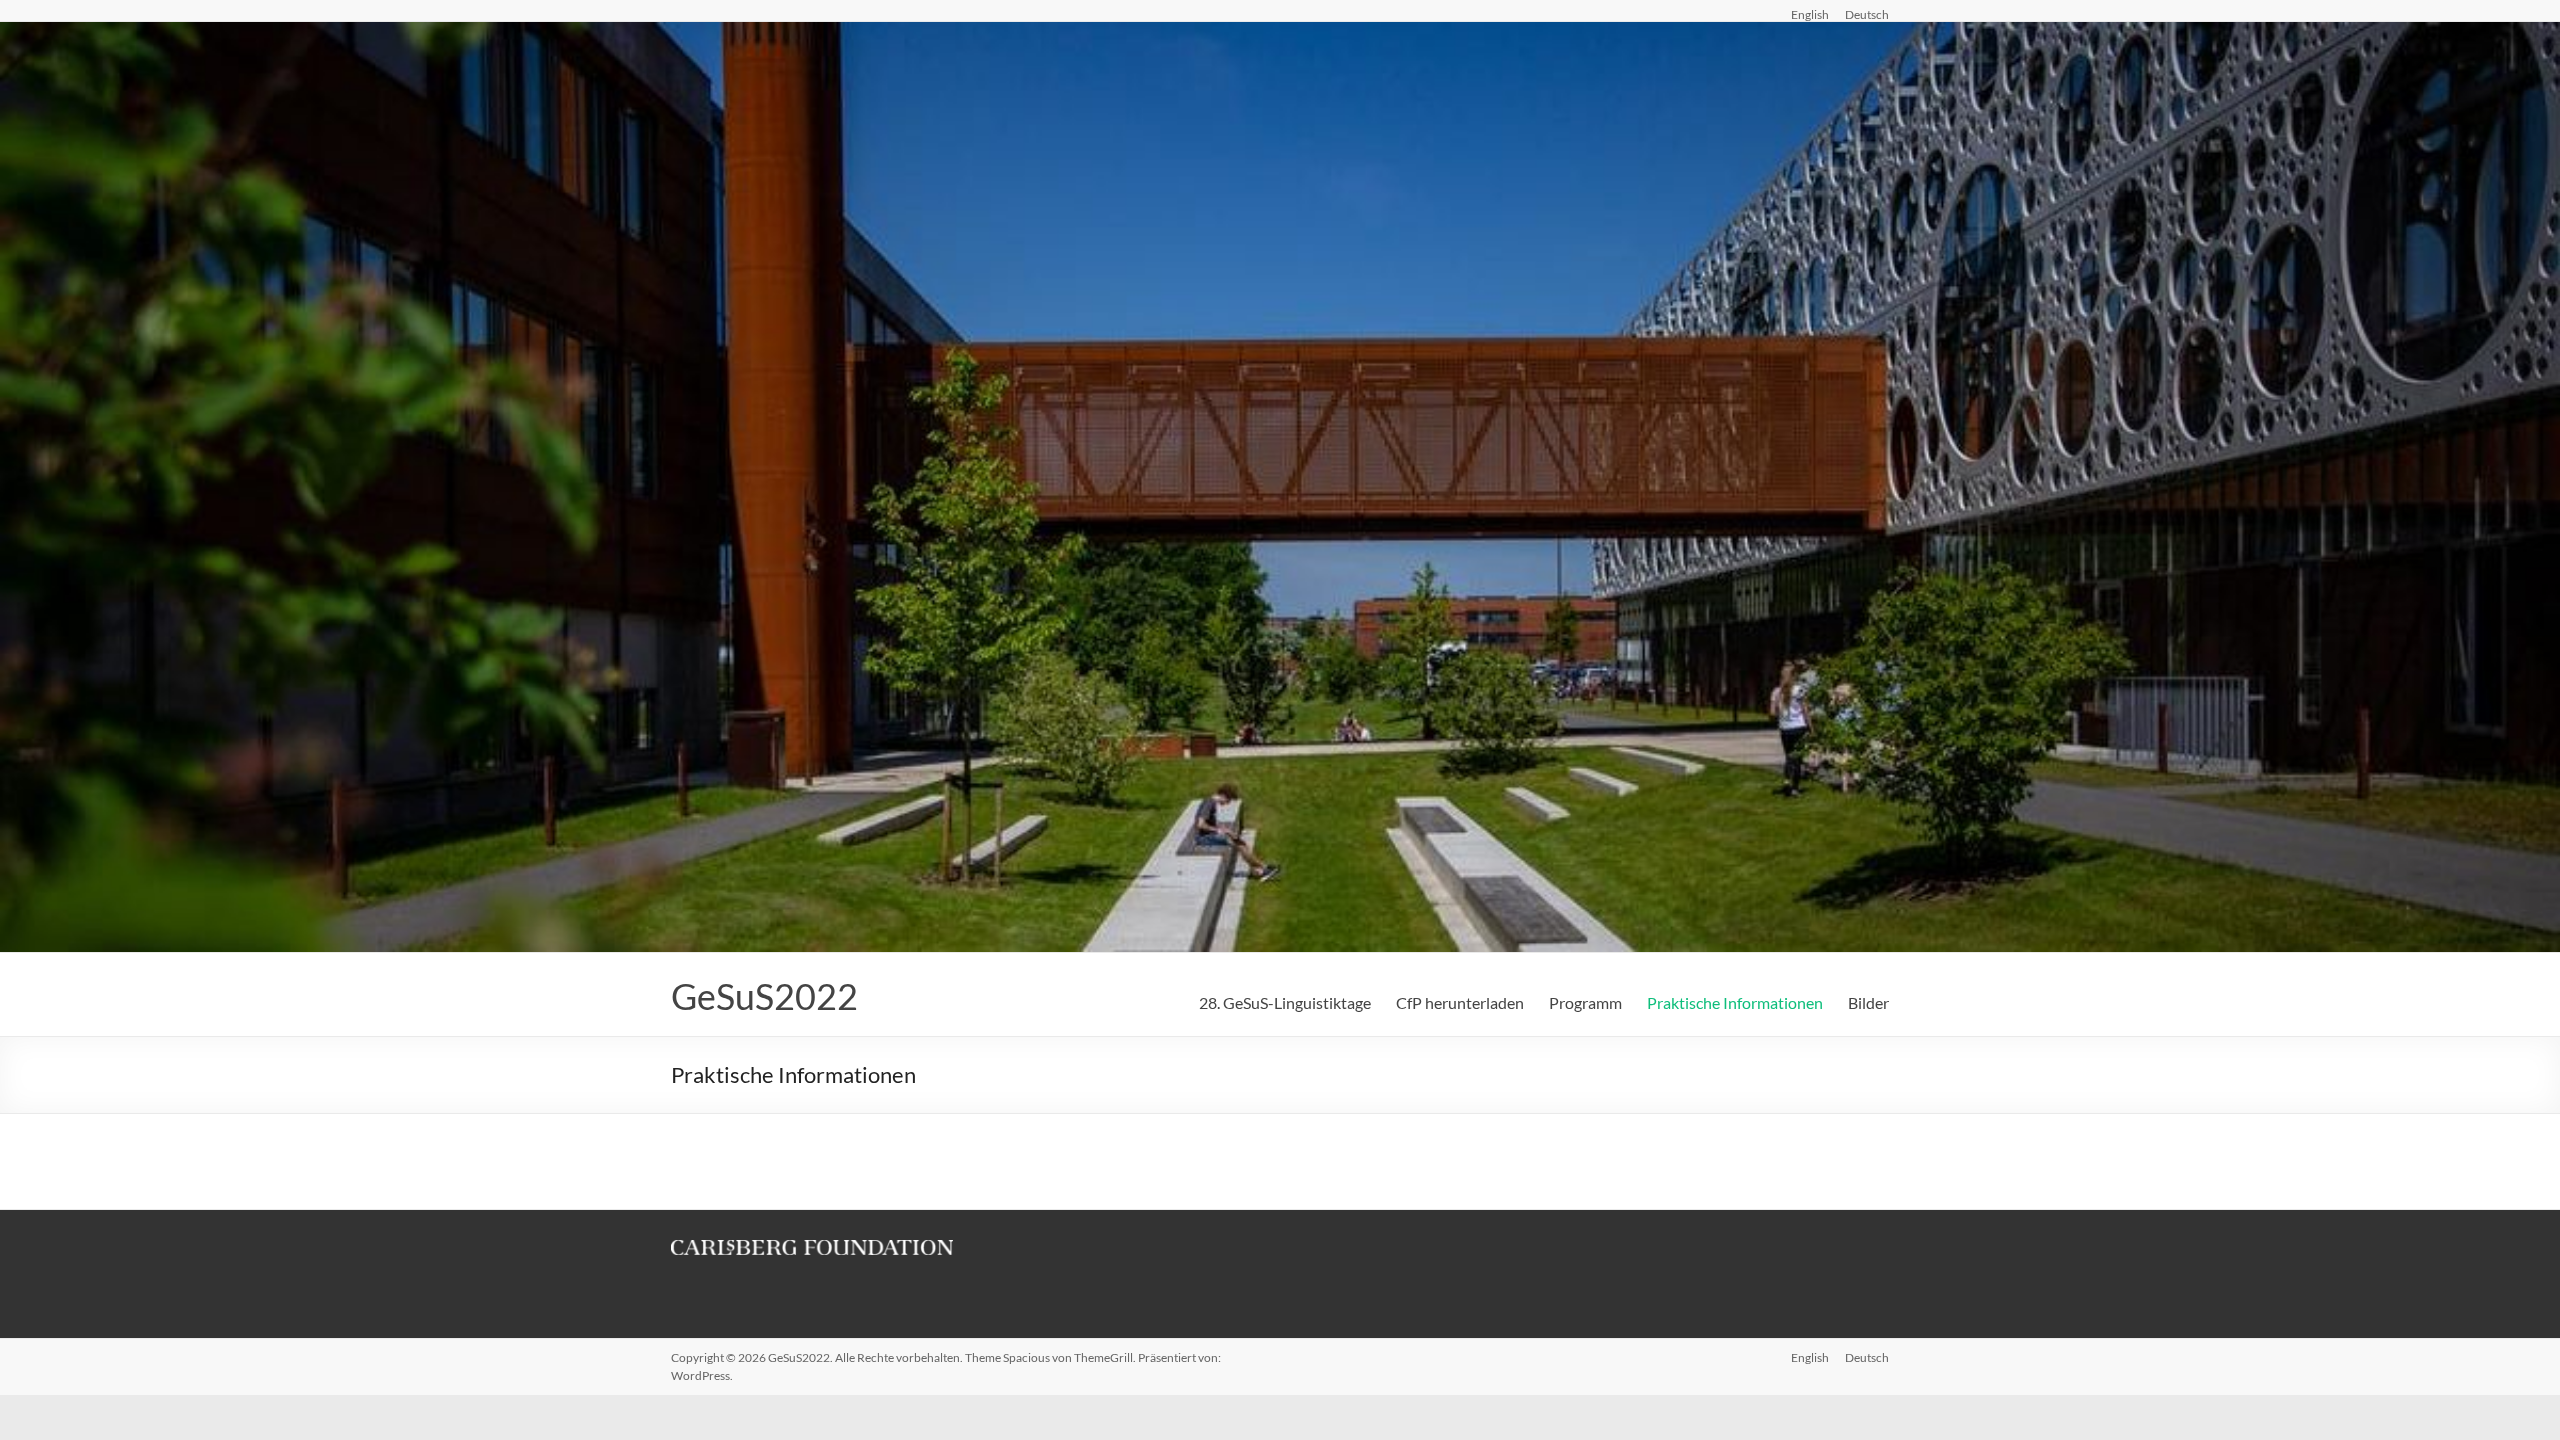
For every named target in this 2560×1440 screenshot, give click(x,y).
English (1810, 14)
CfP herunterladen (1460, 1002)
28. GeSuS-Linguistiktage (1285, 1002)
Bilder (1868, 1002)
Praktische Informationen (1735, 1002)
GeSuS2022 (764, 996)
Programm (1585, 1002)
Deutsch (1867, 14)
